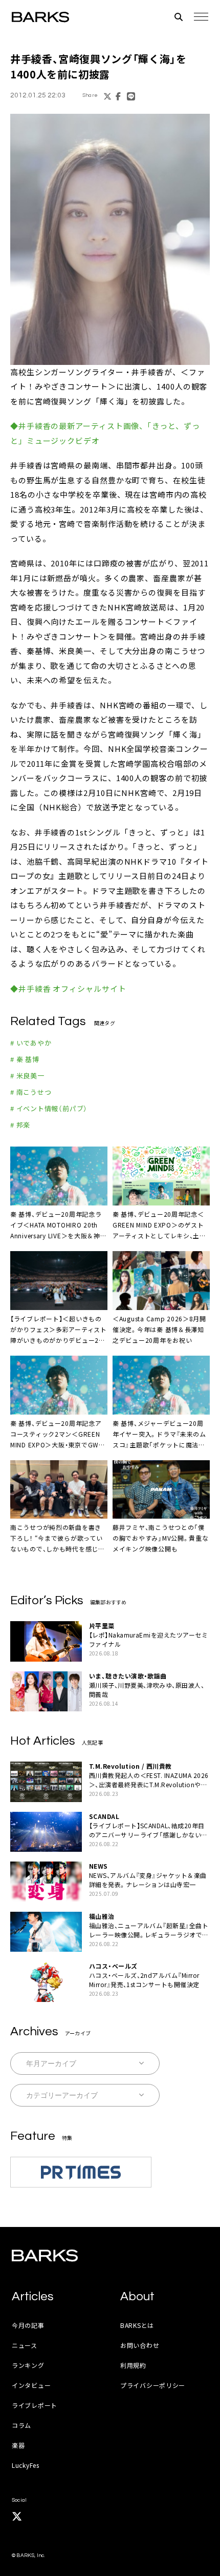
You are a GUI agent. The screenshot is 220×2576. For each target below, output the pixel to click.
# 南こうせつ (31, 1092)
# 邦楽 (20, 1125)
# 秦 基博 (25, 1059)
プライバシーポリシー (153, 2385)
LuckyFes (26, 2465)
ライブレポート (35, 2405)
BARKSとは (137, 2325)
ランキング (28, 2365)
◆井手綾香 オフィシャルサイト (68, 988)
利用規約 (133, 2365)
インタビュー (31, 2385)
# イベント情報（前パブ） (49, 1108)
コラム (21, 2425)
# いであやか (31, 1043)
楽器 (18, 2445)
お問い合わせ (140, 2345)
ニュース (25, 2345)
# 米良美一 (27, 1076)
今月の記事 (28, 2325)
